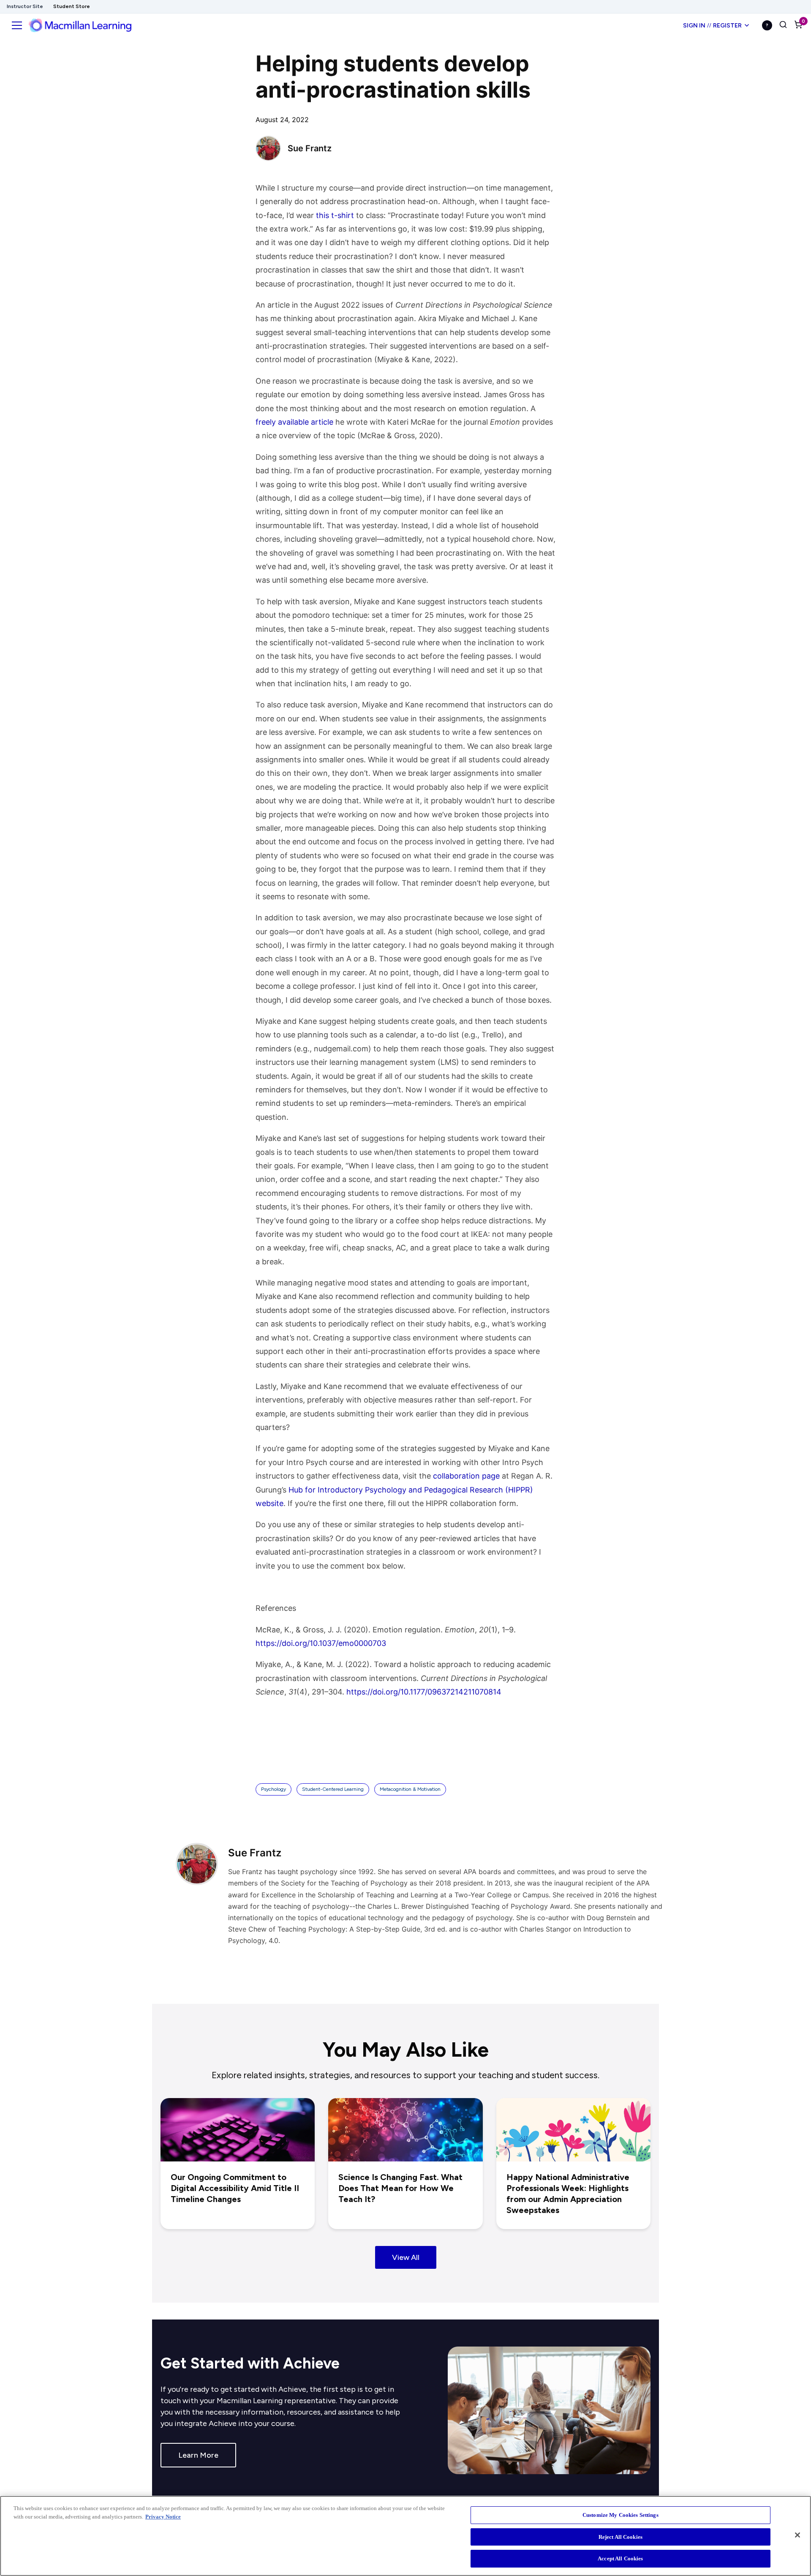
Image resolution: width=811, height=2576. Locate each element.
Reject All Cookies (620, 2537)
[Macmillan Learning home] (80, 25)
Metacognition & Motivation (410, 1789)
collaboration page (466, 1476)
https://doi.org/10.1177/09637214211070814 (424, 1692)
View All (406, 2257)
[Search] (783, 25)
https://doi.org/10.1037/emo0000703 (321, 1643)
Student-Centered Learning (333, 1789)
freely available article (294, 422)
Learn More (198, 2455)
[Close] (797, 2535)
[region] (405, 2536)
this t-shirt (335, 215)
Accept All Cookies (620, 2558)
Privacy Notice (163, 2517)
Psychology (274, 1789)
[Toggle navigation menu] (17, 25)
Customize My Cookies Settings (620, 2515)
